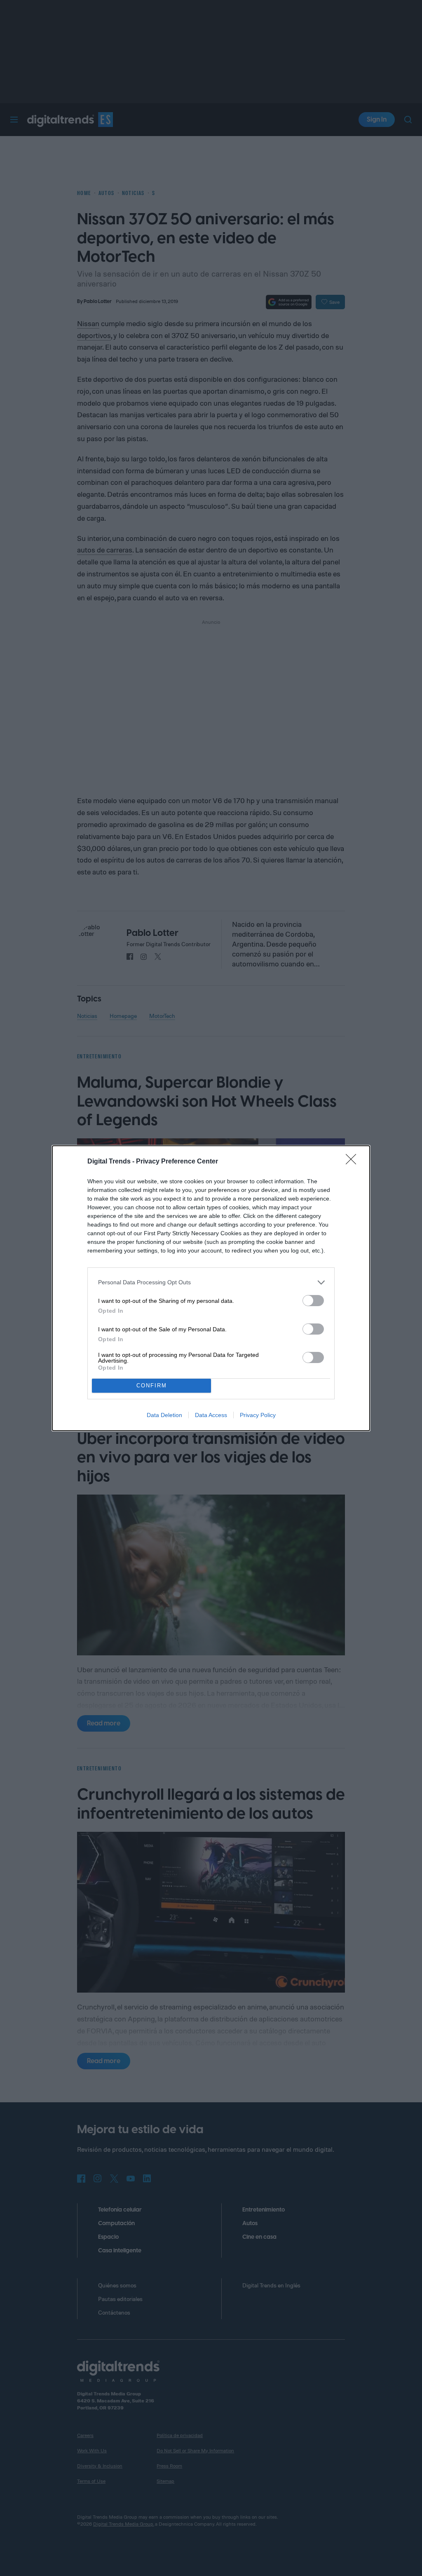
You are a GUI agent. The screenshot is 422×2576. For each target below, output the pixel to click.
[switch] (313, 1301)
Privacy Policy (258, 1415)
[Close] (354, 1162)
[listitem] (211, 1282)
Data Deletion (164, 1415)
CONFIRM (152, 1386)
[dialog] (211, 1288)
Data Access (211, 1415)
